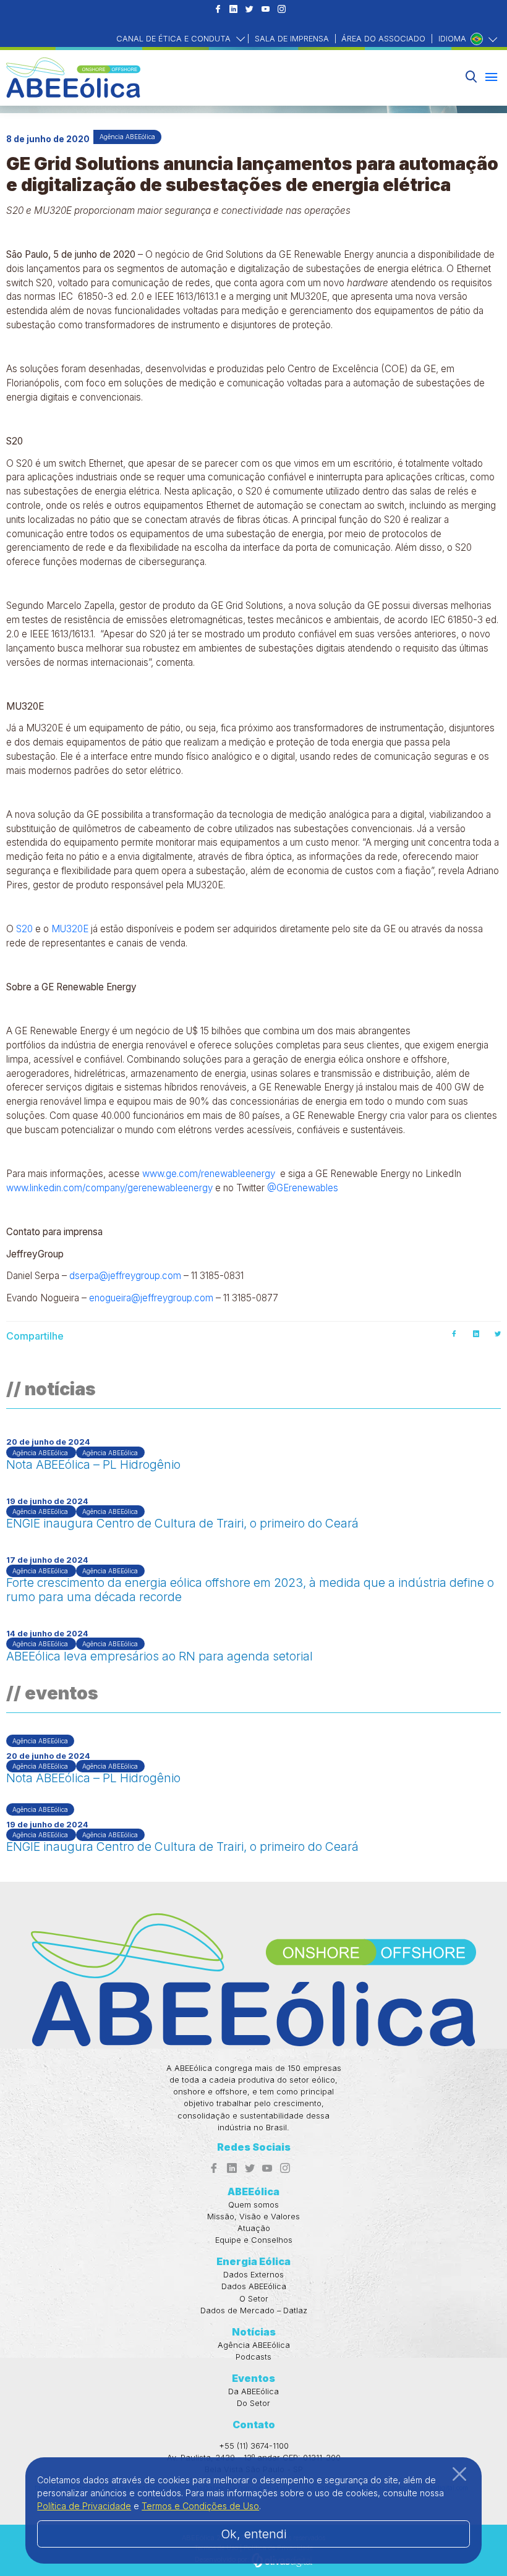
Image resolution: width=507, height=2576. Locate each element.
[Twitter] (498, 1334)
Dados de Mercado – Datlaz (254, 2310)
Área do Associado (383, 39)
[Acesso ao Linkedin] (233, 10)
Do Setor (253, 2403)
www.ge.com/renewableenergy (209, 1174)
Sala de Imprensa (292, 39)
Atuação (254, 2228)
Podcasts (253, 2357)
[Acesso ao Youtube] (266, 10)
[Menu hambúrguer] (491, 77)
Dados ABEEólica (254, 2286)
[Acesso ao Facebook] (218, 10)
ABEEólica (253, 2191)
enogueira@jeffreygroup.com (151, 1298)
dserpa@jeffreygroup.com (125, 1276)
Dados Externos (253, 2275)
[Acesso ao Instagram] (282, 10)
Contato (254, 2425)
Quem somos (253, 2205)
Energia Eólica (253, 2261)
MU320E (70, 929)
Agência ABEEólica (254, 2345)
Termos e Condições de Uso (200, 2506)
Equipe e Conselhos (254, 2240)
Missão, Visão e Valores (253, 2217)
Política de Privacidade (84, 2506)
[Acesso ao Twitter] (249, 10)
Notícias (254, 2332)
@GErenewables (303, 1188)
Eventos (253, 2378)
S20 (24, 929)
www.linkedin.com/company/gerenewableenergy (109, 1188)
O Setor (254, 2299)
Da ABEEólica (253, 2391)
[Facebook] (454, 1334)
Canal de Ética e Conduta (175, 39)
